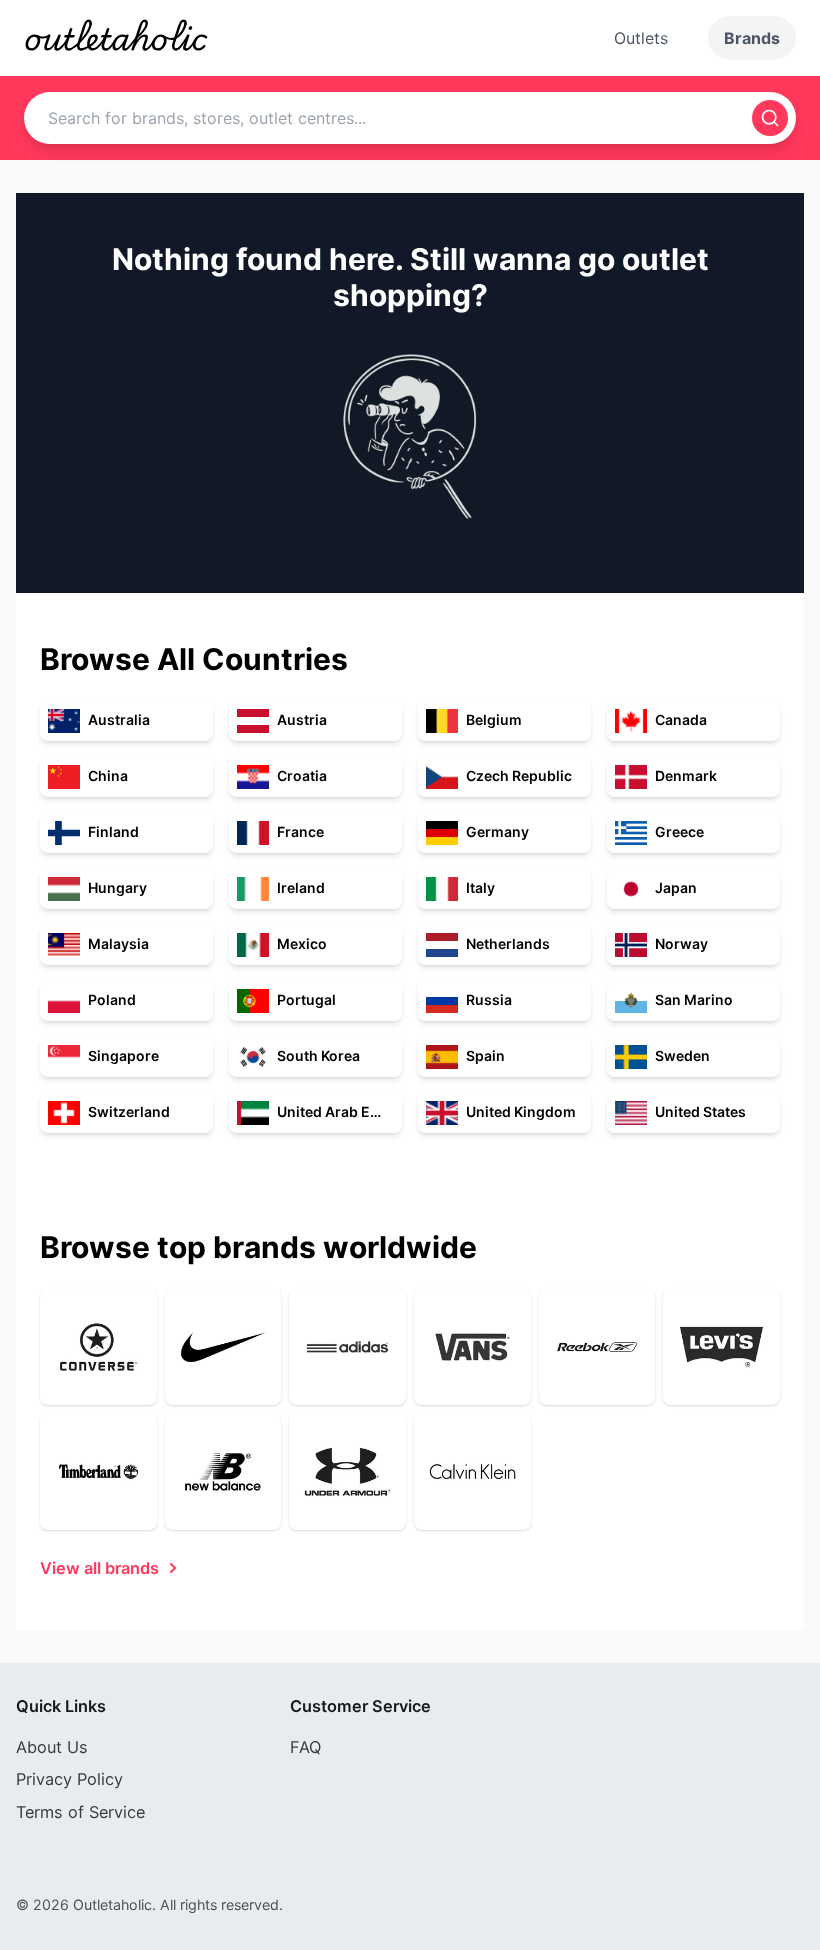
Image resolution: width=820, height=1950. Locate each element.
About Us (52, 1747)
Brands (752, 38)
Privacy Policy (69, 1779)
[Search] (770, 118)
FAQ (305, 1747)
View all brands (99, 1568)
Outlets (641, 38)
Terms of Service (80, 1812)
